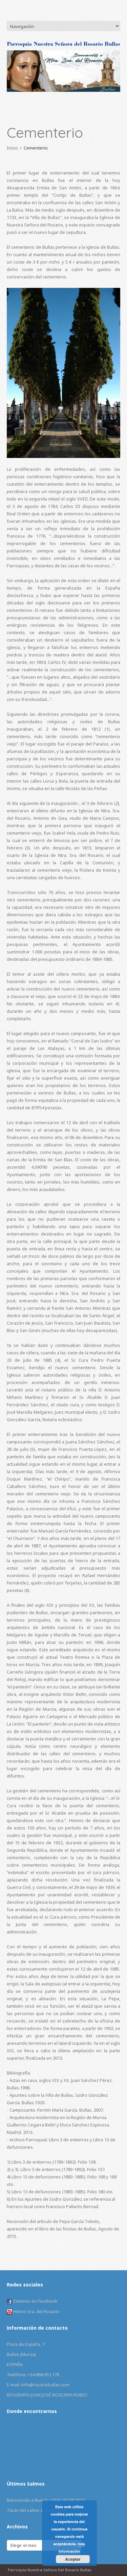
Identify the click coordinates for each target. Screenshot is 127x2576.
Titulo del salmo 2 (25, 2510)
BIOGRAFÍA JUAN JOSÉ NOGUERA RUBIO (47, 2395)
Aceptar (73, 2559)
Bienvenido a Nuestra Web (34, 2500)
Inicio (12, 148)
